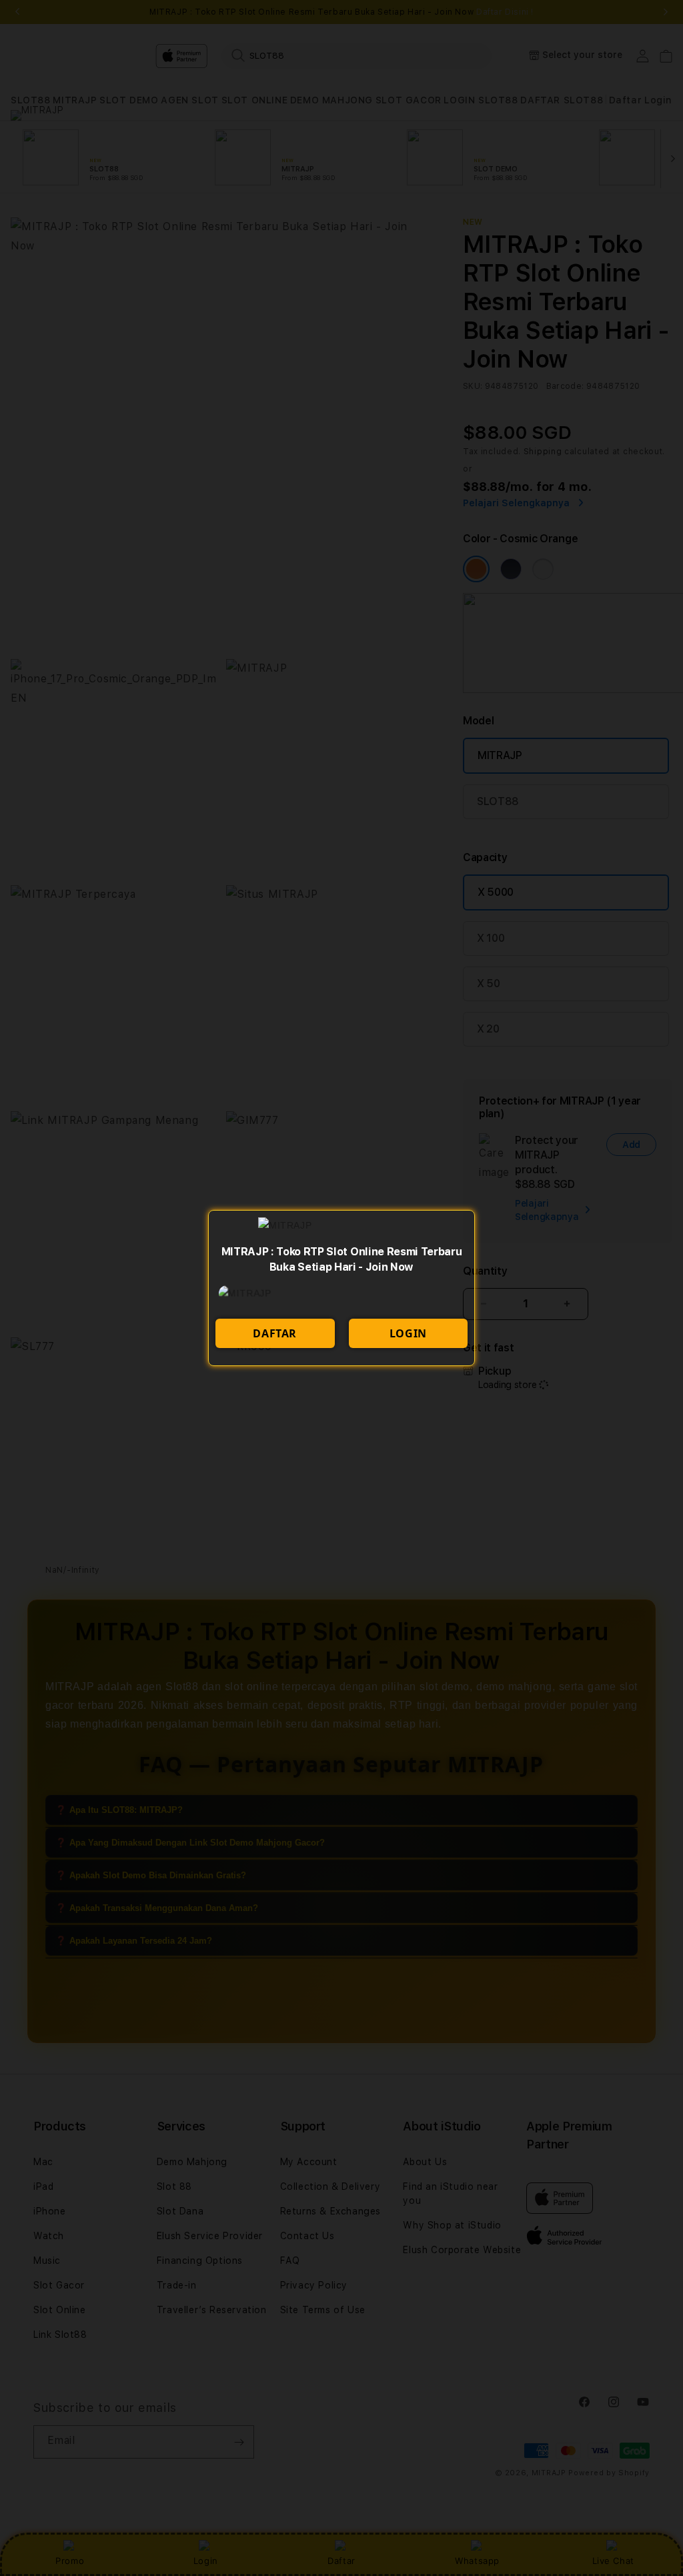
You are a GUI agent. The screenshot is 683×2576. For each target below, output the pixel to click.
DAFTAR (275, 1333)
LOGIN (408, 1333)
